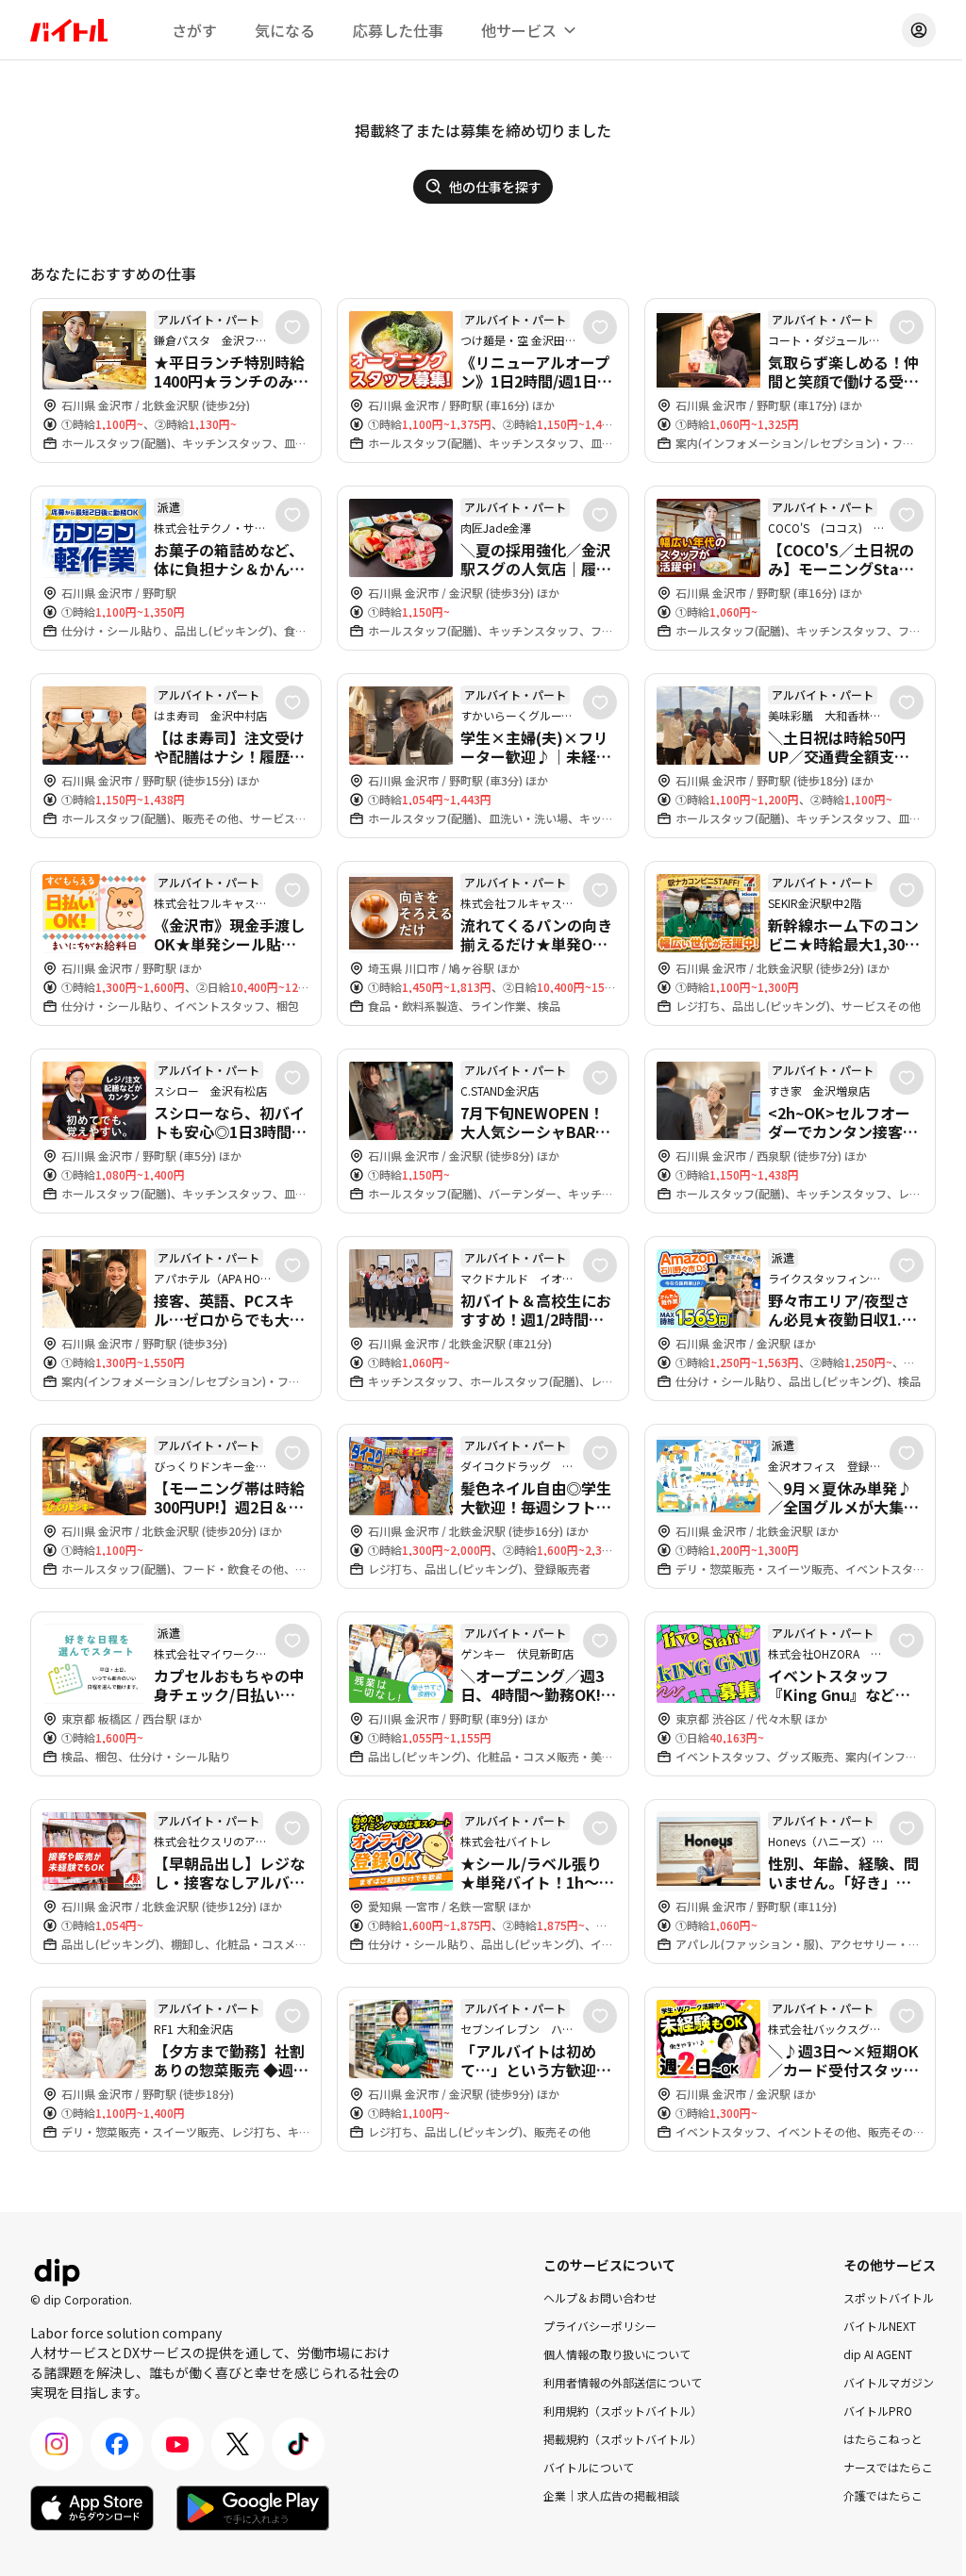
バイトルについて (589, 2467)
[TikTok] (298, 2444)
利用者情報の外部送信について (623, 2382)
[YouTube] (177, 2444)
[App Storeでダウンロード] (92, 2508)
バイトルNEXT (880, 2326)
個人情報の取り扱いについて (617, 2354)
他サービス (519, 30)
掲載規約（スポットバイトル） (623, 2439)
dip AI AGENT (878, 2354)
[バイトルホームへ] (69, 30)
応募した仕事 (398, 30)
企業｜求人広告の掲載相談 (611, 2495)
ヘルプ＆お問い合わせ (600, 2297)
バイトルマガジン (889, 2382)
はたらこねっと (883, 2439)
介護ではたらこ (883, 2495)
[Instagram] (57, 2444)
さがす (194, 30)
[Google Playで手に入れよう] (253, 2508)
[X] (238, 2444)
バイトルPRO (878, 2411)
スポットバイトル (889, 2297)
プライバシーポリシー (600, 2326)
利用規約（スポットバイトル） (623, 2411)
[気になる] (292, 327)
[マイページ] (919, 30)
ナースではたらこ (888, 2467)
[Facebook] (117, 2444)
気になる (285, 30)
